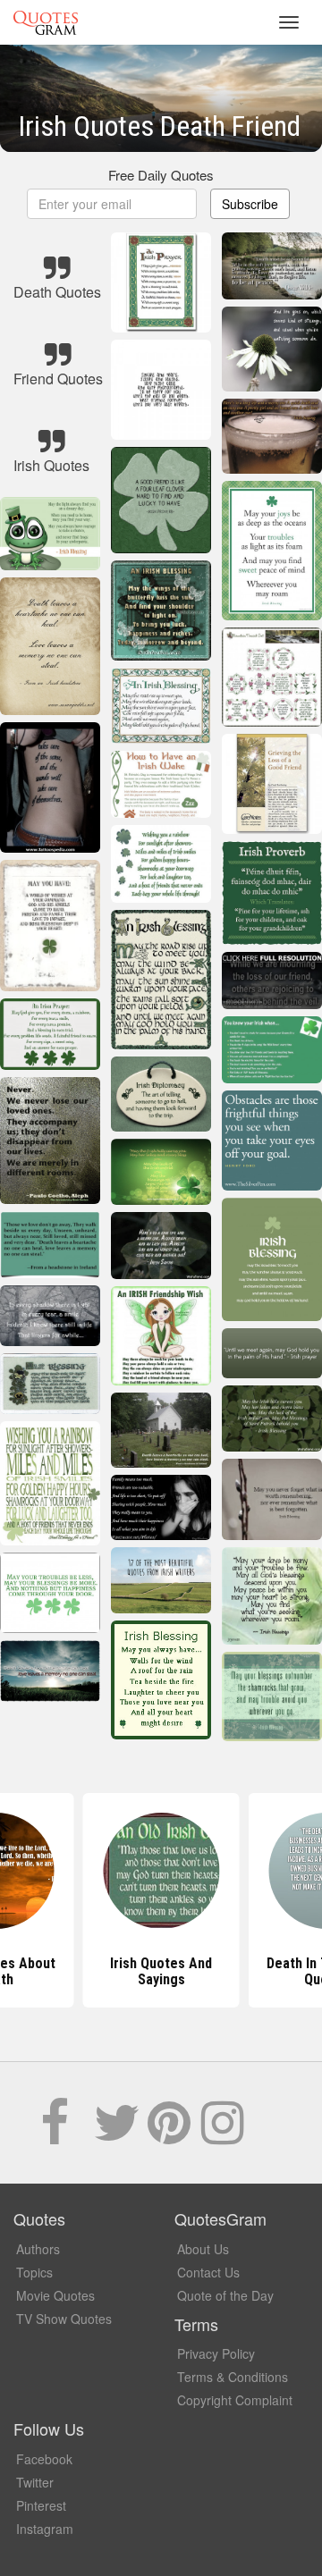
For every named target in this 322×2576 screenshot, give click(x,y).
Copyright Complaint (235, 2400)
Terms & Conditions (233, 2377)
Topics (34, 2272)
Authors (38, 2249)
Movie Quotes (55, 2295)
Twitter (35, 2482)
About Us (203, 2249)
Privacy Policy (216, 2353)
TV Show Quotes (64, 2319)
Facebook (44, 2459)
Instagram (45, 2529)
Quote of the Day (225, 2295)
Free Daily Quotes (161, 175)
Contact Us (208, 2272)
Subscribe (250, 204)
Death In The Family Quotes (161, 1971)
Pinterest (41, 2505)
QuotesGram (46, 22)
